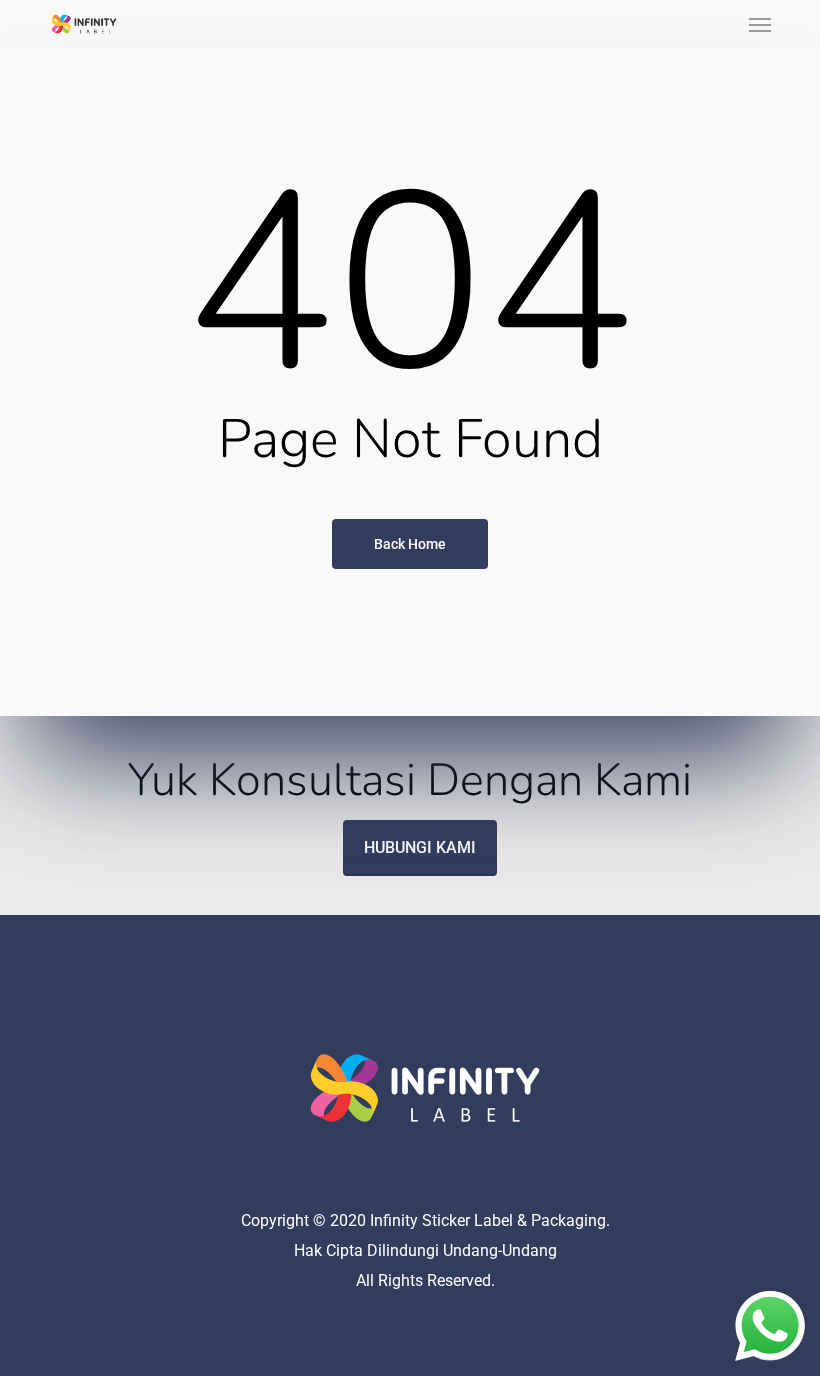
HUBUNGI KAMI (420, 847)
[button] (760, 24)
